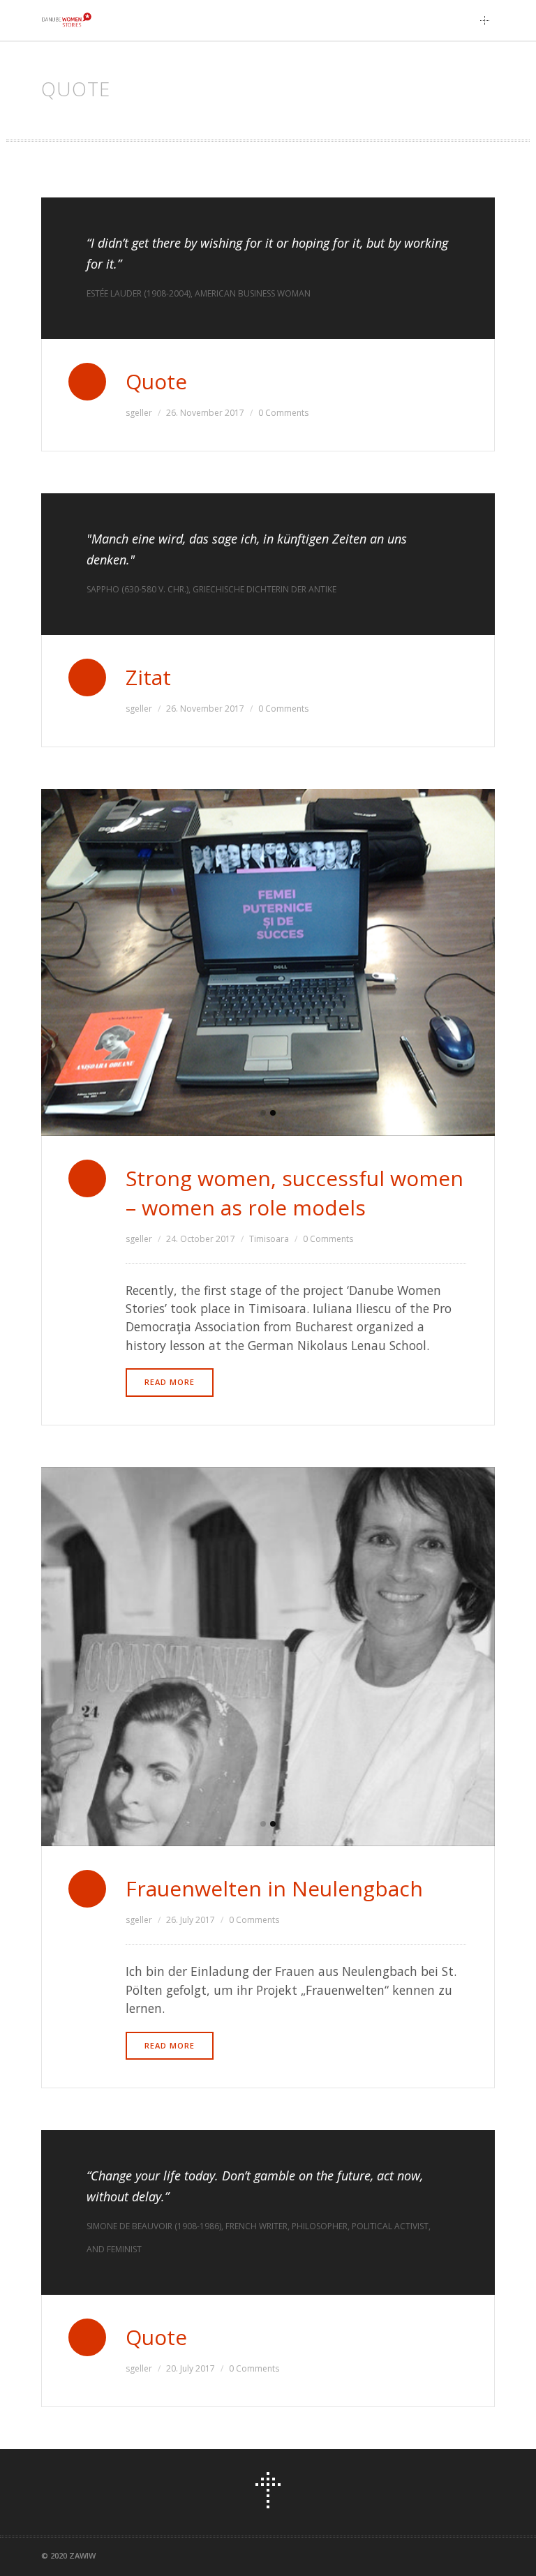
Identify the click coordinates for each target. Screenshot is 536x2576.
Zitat (148, 677)
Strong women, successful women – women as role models (295, 1193)
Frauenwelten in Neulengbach (274, 1888)
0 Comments (283, 413)
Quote (156, 381)
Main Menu (489, 20)
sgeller (139, 413)
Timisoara (269, 1239)
